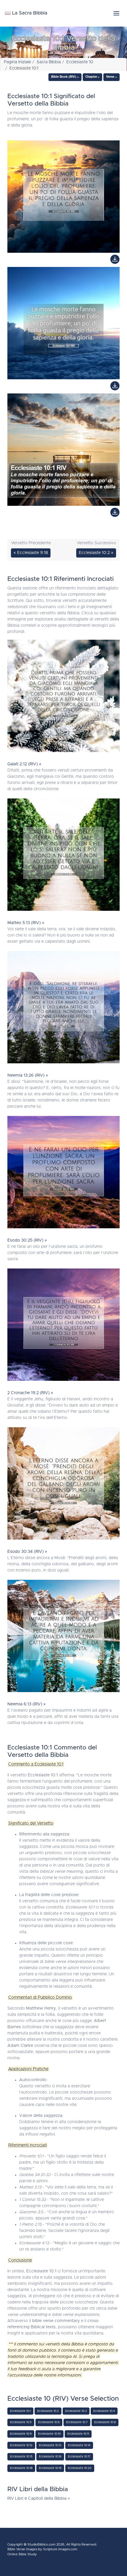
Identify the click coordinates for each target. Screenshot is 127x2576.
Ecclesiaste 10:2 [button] (48, 2411)
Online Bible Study (22, 2554)
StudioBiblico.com (41, 2545)
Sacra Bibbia (49, 62)
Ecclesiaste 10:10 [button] (49, 2434)
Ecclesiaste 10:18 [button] (21, 2468)
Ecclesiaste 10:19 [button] (50, 2468)
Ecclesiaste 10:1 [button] (20, 2411)
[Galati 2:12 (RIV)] (63, 697)
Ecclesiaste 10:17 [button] (79, 2457)
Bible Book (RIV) (64, 77)
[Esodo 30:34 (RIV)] (63, 1485)
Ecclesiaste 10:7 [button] (77, 2422)
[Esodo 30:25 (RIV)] (63, 1174)
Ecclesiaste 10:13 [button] (50, 2445)
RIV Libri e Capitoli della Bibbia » (39, 2499)
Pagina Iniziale (17, 62)
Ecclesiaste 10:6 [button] (49, 2422)
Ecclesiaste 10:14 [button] (79, 2445)
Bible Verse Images (22, 2549)
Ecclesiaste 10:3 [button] (76, 2411)
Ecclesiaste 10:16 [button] (50, 2457)
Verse (110, 77)
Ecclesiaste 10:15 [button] (21, 2457)
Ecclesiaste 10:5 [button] (21, 2422)
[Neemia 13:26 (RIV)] (63, 1009)
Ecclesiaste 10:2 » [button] (96, 553)
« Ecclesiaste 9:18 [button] (31, 553)
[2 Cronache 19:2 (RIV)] (63, 1326)
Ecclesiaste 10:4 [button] (104, 2411)
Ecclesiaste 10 (80, 62)
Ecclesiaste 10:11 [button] (78, 2434)
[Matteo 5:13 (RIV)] (63, 856)
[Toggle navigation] (116, 13)
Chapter (91, 77)
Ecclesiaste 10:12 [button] (21, 2445)
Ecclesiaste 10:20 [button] (80, 2468)
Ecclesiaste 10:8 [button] (105, 2422)
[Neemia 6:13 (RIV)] (63, 1637)
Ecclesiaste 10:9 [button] (21, 2434)
